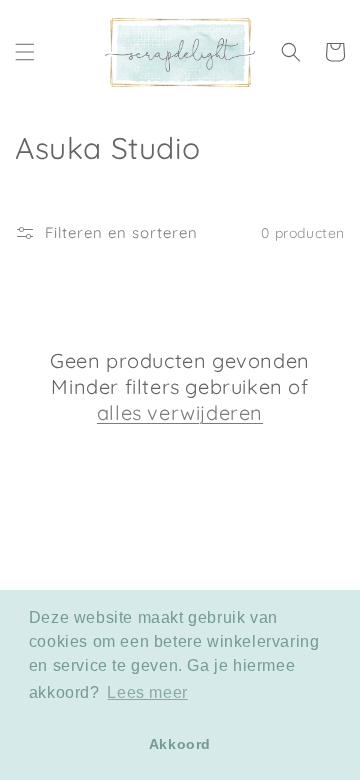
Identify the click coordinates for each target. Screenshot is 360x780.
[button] (25, 52)
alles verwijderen (180, 412)
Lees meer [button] (147, 692)
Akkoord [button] (180, 744)
